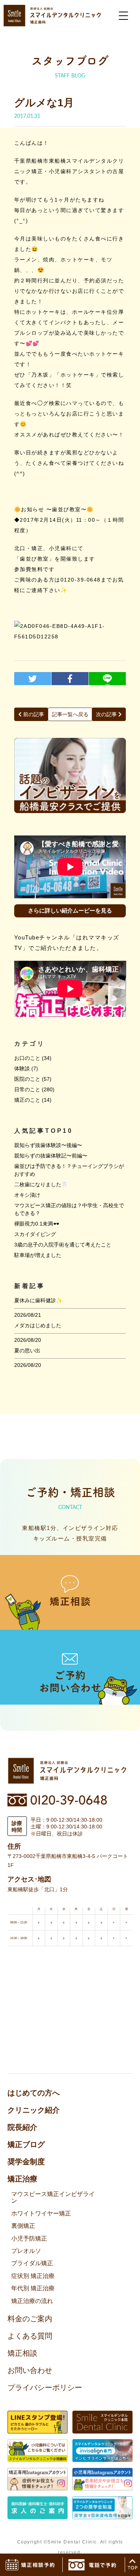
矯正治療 (22, 2179)
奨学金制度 (26, 2162)
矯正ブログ (26, 2144)
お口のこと (27, 1058)
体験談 (22, 1068)
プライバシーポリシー (45, 2388)
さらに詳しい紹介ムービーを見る (70, 910)
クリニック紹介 (34, 2110)
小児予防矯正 (29, 2238)
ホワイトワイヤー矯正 (41, 2213)
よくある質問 (30, 2336)
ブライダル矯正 (32, 2263)
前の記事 (33, 714)
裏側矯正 (23, 2226)
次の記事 (107, 714)
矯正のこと (27, 1100)
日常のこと (27, 1089)
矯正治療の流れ (32, 2301)
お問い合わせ (30, 2370)
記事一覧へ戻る (70, 714)
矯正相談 (22, 2353)
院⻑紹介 (22, 2127)
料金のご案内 (30, 2319)
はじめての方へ (34, 2093)
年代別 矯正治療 (33, 2288)
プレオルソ (26, 2251)
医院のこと (27, 1079)
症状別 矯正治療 (33, 2276)
